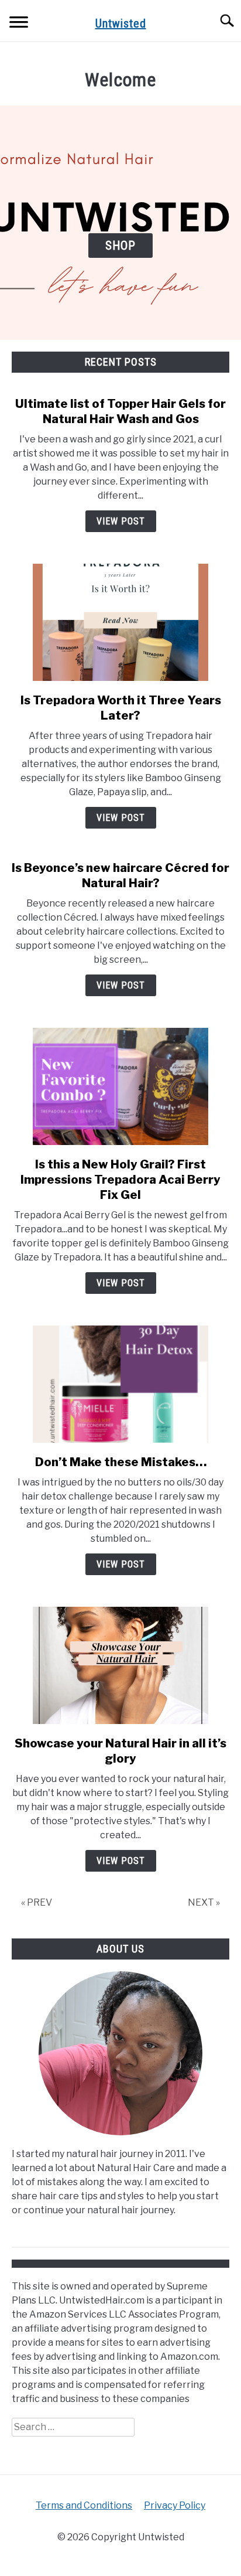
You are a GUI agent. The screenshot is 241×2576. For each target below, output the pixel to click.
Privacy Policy (175, 2505)
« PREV (37, 1902)
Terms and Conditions (84, 2505)
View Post (121, 521)
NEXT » (204, 1902)
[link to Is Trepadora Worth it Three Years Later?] (120, 622)
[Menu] (19, 24)
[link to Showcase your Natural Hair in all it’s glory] (120, 1665)
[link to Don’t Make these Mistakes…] (120, 1384)
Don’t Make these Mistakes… (121, 1462)
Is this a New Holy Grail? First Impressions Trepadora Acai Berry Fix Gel (120, 1180)
